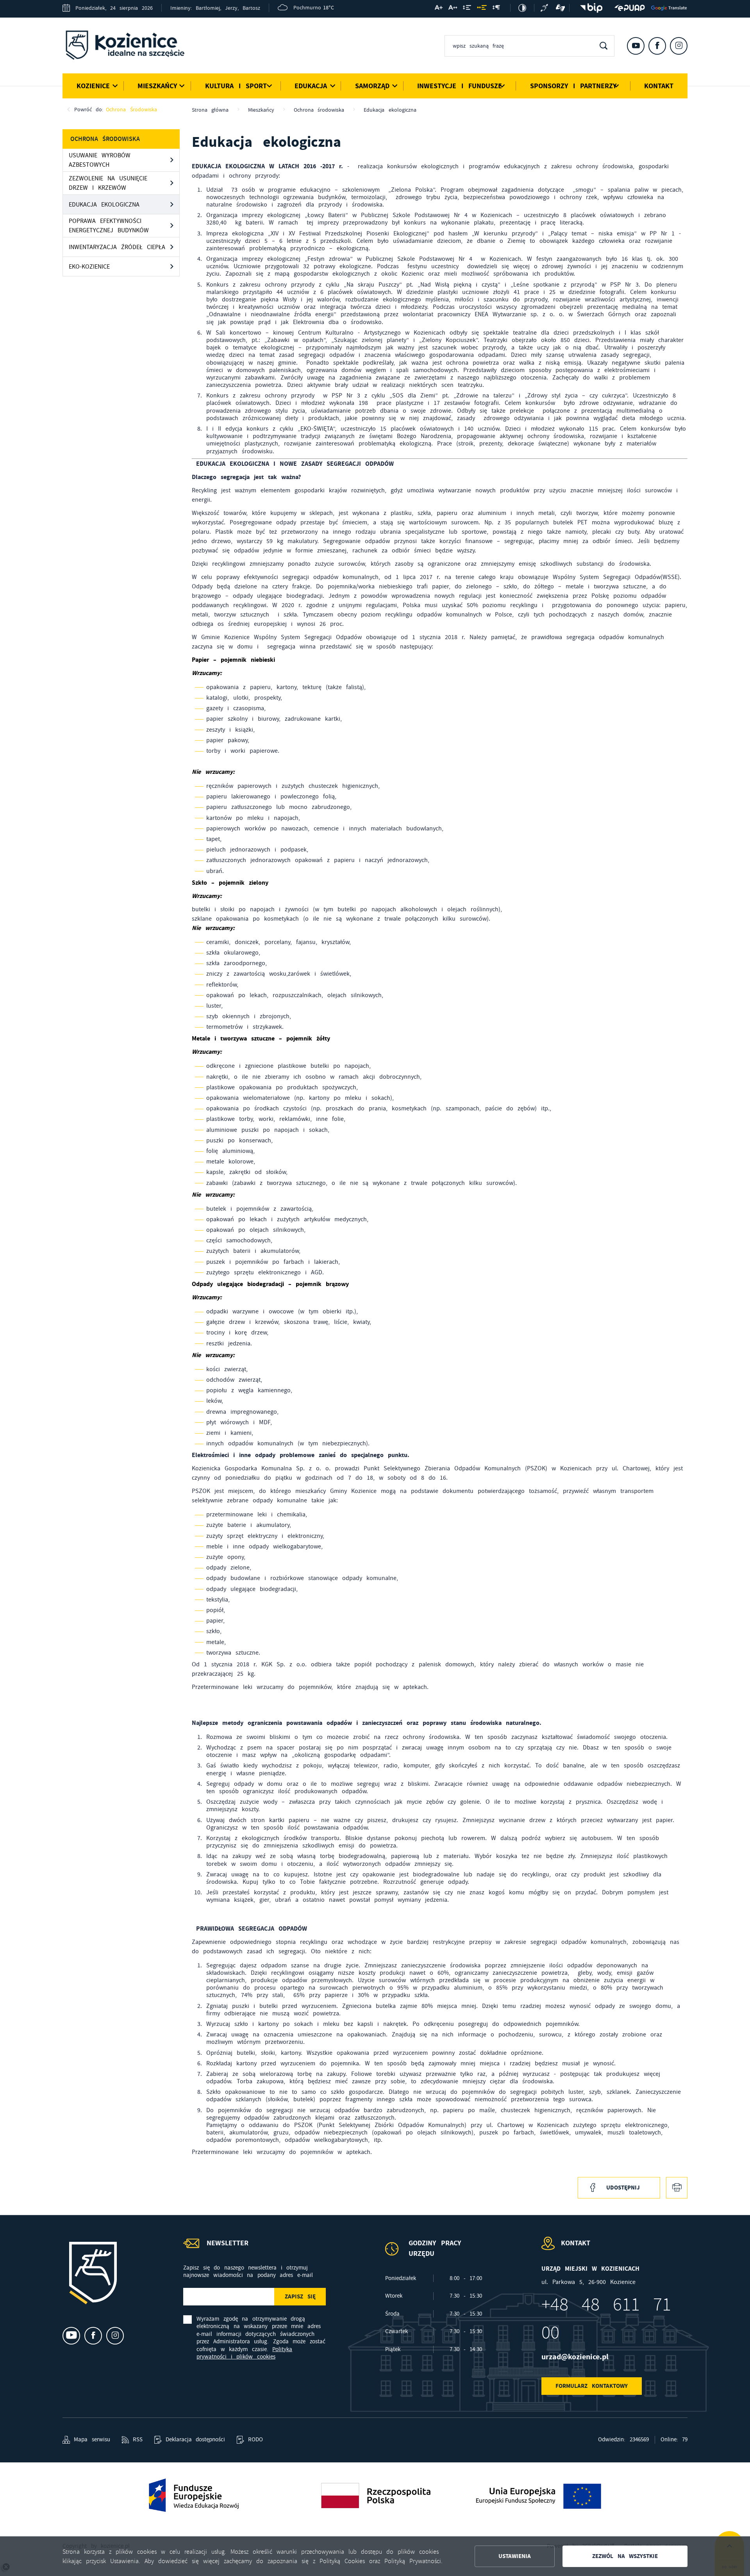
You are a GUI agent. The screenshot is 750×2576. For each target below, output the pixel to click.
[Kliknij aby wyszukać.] (603, 46)
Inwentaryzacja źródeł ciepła (117, 247)
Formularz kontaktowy (592, 2386)
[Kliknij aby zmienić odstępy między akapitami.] (496, 9)
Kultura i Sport (236, 86)
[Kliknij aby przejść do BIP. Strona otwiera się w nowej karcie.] (589, 8)
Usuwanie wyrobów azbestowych (100, 160)
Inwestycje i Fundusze (460, 86)
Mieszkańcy (157, 86)
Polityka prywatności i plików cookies (244, 2353)
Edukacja (311, 86)
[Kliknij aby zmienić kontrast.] (522, 8)
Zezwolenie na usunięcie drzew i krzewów (108, 183)
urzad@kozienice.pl (575, 2357)
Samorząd (372, 86)
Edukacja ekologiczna (104, 205)
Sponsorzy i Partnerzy (573, 86)
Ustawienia (515, 2556)
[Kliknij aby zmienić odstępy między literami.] (453, 9)
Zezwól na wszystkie (625, 2556)
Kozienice (93, 86)
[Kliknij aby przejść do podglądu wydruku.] (677, 2188)
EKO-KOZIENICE (89, 267)
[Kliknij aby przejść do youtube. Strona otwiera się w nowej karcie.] (636, 46)
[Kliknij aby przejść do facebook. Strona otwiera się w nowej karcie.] (657, 46)
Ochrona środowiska (131, 109)
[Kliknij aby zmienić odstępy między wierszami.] (467, 9)
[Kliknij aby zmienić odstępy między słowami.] (482, 9)
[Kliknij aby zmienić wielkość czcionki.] (439, 9)
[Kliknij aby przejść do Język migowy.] (561, 8)
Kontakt (659, 86)
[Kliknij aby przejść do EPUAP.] (630, 8)
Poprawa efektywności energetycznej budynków (109, 226)
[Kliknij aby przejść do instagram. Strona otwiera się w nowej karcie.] (679, 46)
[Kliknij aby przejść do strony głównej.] (131, 46)
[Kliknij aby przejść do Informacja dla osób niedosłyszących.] (545, 8)
